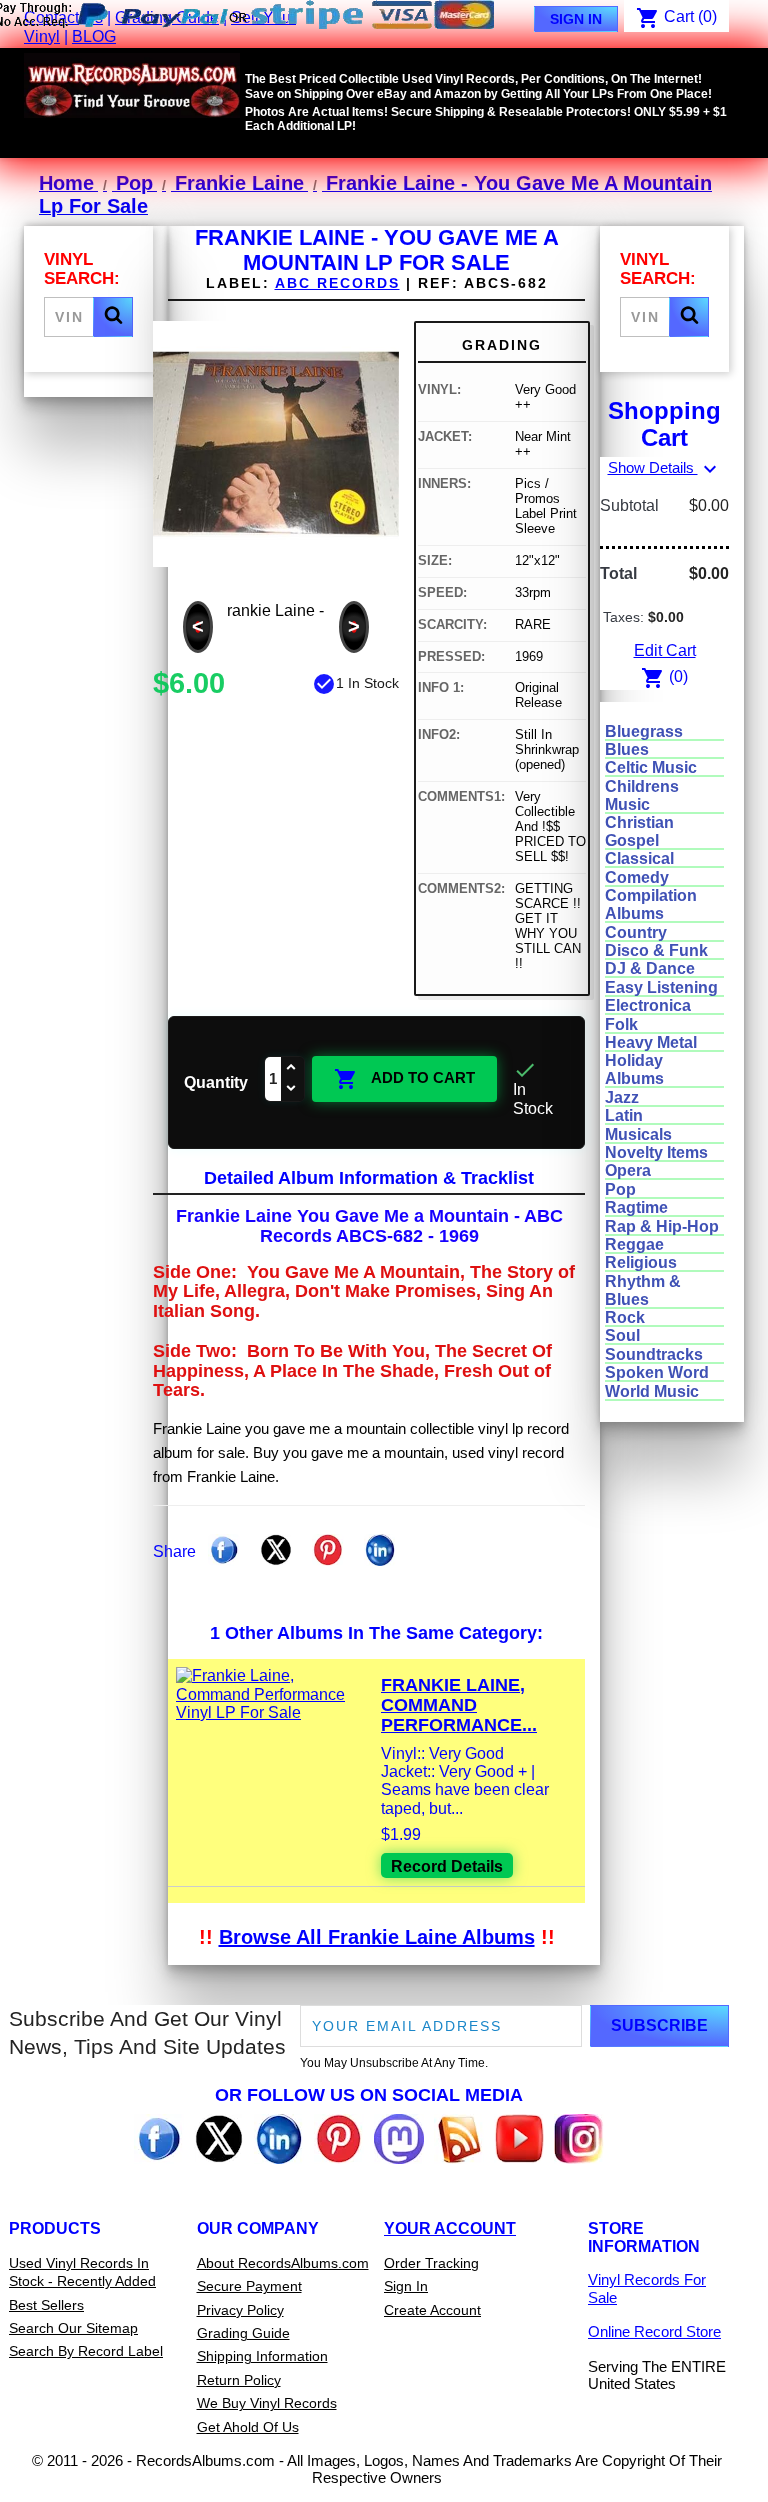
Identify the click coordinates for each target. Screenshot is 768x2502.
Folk (621, 1024)
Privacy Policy (240, 2310)
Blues (627, 749)
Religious (641, 1262)
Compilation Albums (651, 904)
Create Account (432, 2310)
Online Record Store (654, 2331)
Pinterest (328, 1550)
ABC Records (337, 283)
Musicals (638, 1134)
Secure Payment (249, 2286)
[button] (113, 317)
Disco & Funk (656, 950)
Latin (624, 1115)
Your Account (450, 2228)
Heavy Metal (651, 1042)
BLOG (94, 36)
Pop (620, 1189)
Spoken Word (657, 1372)
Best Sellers (46, 2305)
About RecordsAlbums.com (283, 2263)
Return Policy (239, 2380)
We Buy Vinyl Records (267, 2403)
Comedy (637, 877)
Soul (622, 1335)
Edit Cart (665, 650)
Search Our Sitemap (73, 2328)
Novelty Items (656, 1152)
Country (636, 932)
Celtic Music (651, 767)
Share (224, 1550)
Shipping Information (262, 2356)
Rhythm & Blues (643, 1290)
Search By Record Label (86, 2351)
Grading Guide (243, 2333)
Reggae (634, 1244)
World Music (652, 1391)
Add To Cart (404, 1079)
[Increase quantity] (292, 1068)
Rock (625, 1317)
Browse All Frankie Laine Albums (377, 1937)
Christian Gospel (639, 831)
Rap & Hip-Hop (662, 1226)
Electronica (648, 1005)
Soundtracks (654, 1354)
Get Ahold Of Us (248, 2427)
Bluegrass (644, 731)
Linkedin (380, 1550)
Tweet (276, 1550)
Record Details (447, 1866)
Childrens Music (642, 795)
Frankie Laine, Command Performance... (459, 1705)
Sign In (576, 19)
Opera (628, 1170)
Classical (639, 858)
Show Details (665, 467)
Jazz (622, 1097)
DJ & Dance (650, 968)
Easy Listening (661, 987)
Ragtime (636, 1207)
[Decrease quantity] (292, 1089)
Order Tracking (431, 2263)
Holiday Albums (634, 1069)
